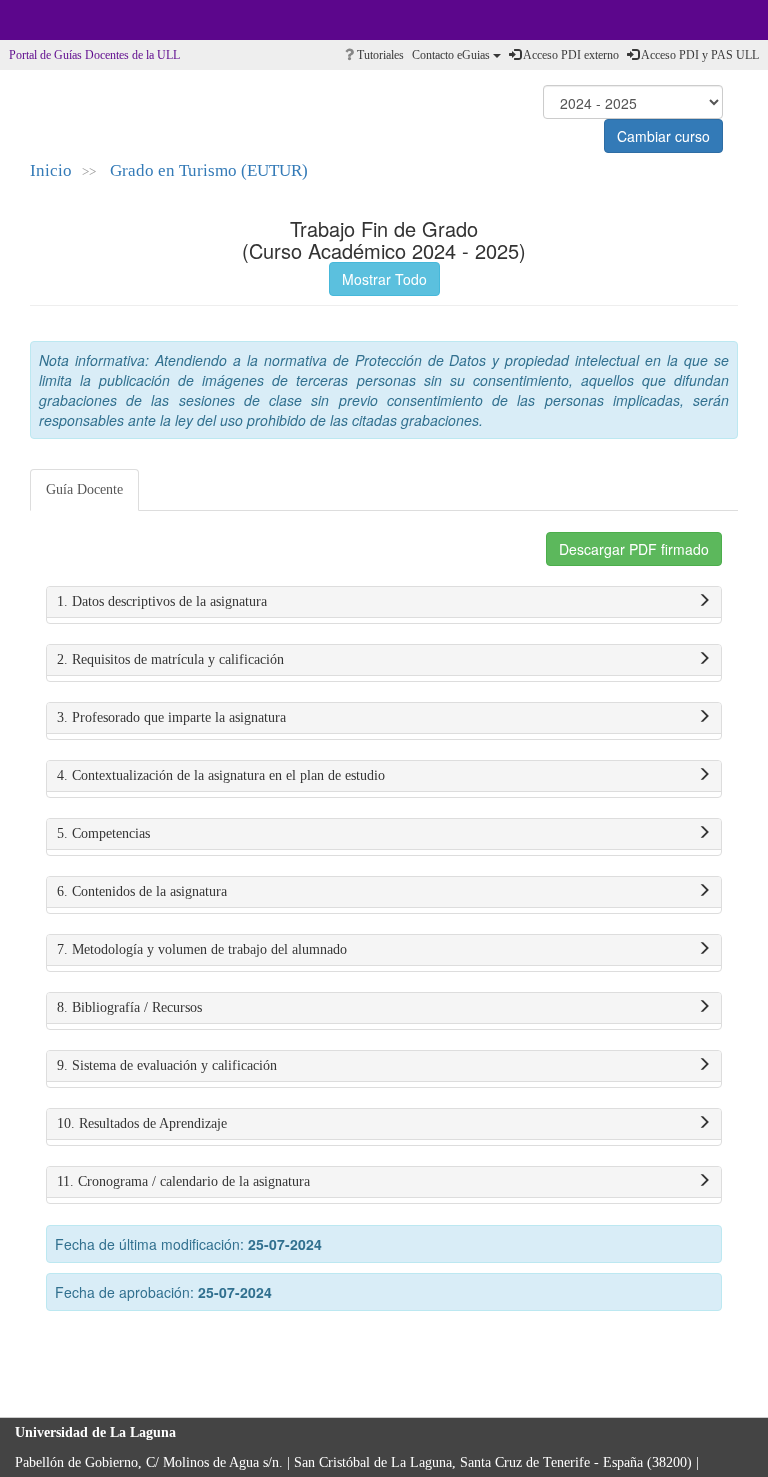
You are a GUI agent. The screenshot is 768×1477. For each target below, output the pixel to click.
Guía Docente (84, 489)
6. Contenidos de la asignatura (142, 891)
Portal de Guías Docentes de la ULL (94, 55)
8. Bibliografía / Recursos (129, 1007)
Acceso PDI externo (570, 55)
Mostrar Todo (384, 279)
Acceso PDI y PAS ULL (699, 55)
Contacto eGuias (452, 55)
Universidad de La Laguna (70, 20)
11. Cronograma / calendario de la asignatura (183, 1181)
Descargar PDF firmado (634, 549)
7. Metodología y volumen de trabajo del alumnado (202, 949)
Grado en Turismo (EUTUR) (209, 170)
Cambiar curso (663, 136)
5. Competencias (103, 833)
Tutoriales (379, 55)
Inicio (51, 170)
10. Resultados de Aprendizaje (142, 1123)
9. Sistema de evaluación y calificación (167, 1065)
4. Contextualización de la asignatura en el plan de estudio (221, 775)
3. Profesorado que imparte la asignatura (171, 717)
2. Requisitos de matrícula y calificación (170, 659)
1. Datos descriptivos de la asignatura (162, 601)
